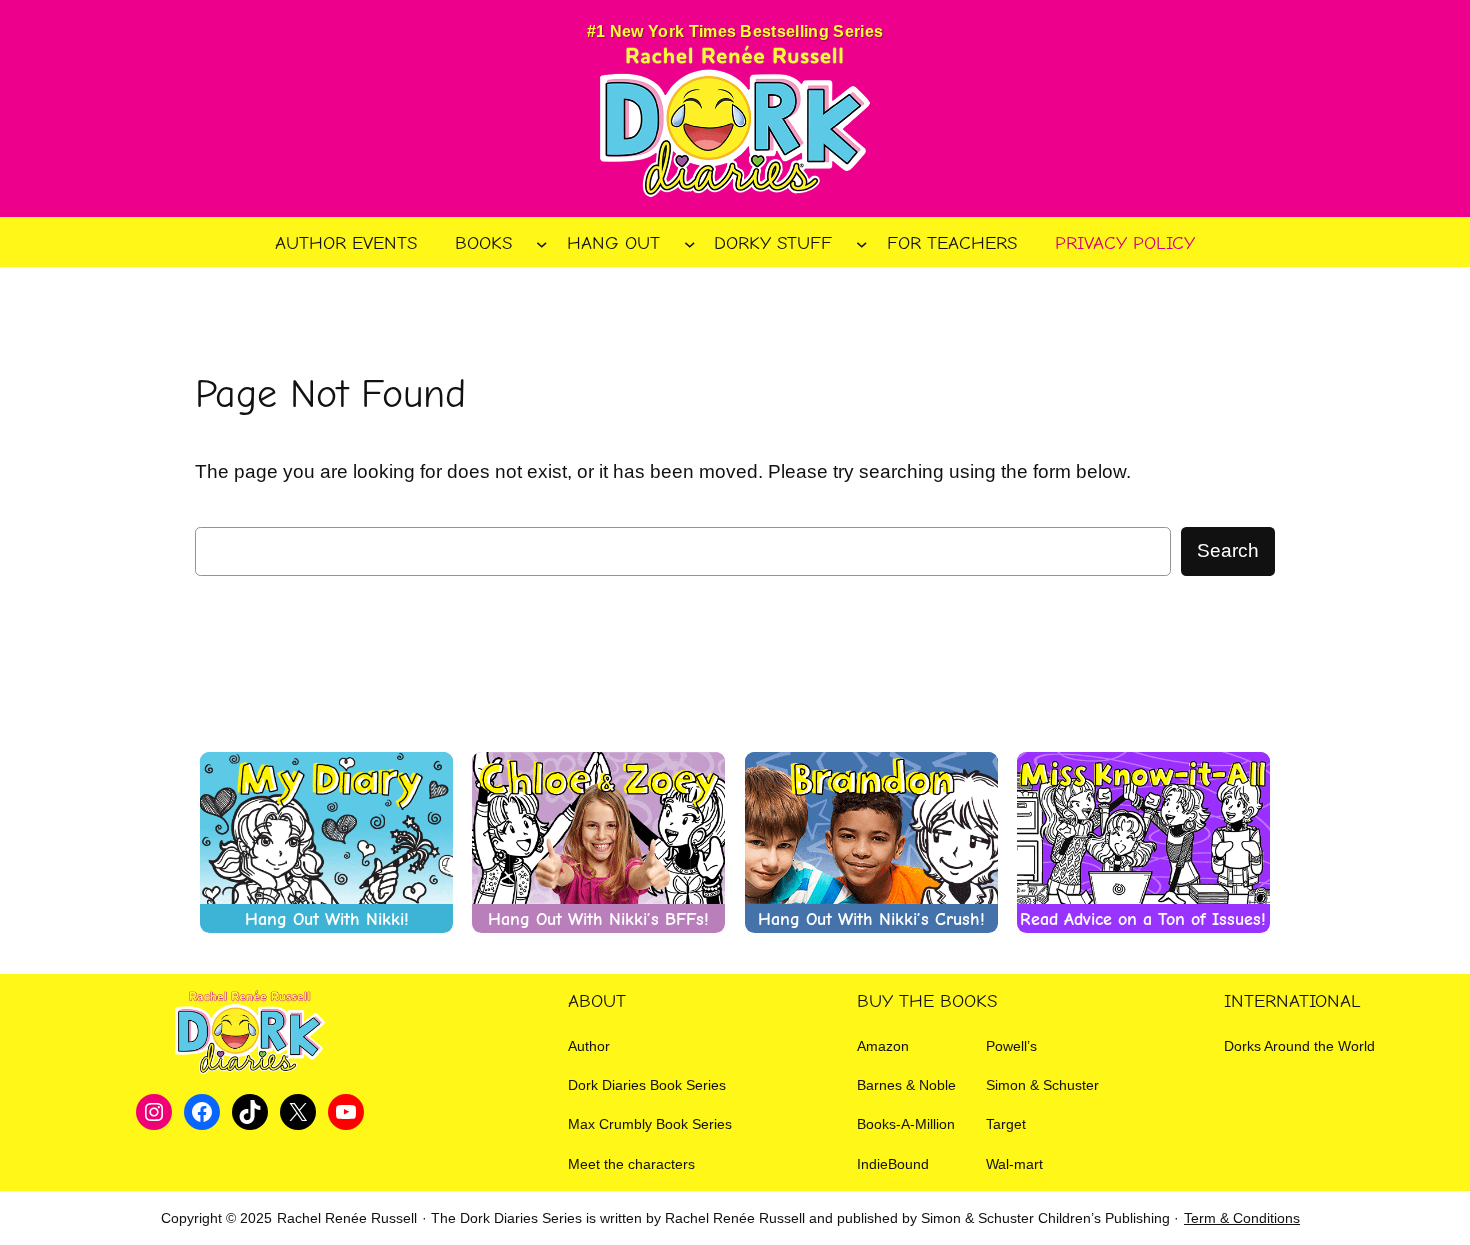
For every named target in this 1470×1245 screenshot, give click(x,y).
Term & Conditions (1242, 1218)
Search (1228, 550)
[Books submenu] (542, 243)
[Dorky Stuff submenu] (862, 243)
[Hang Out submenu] (690, 243)
